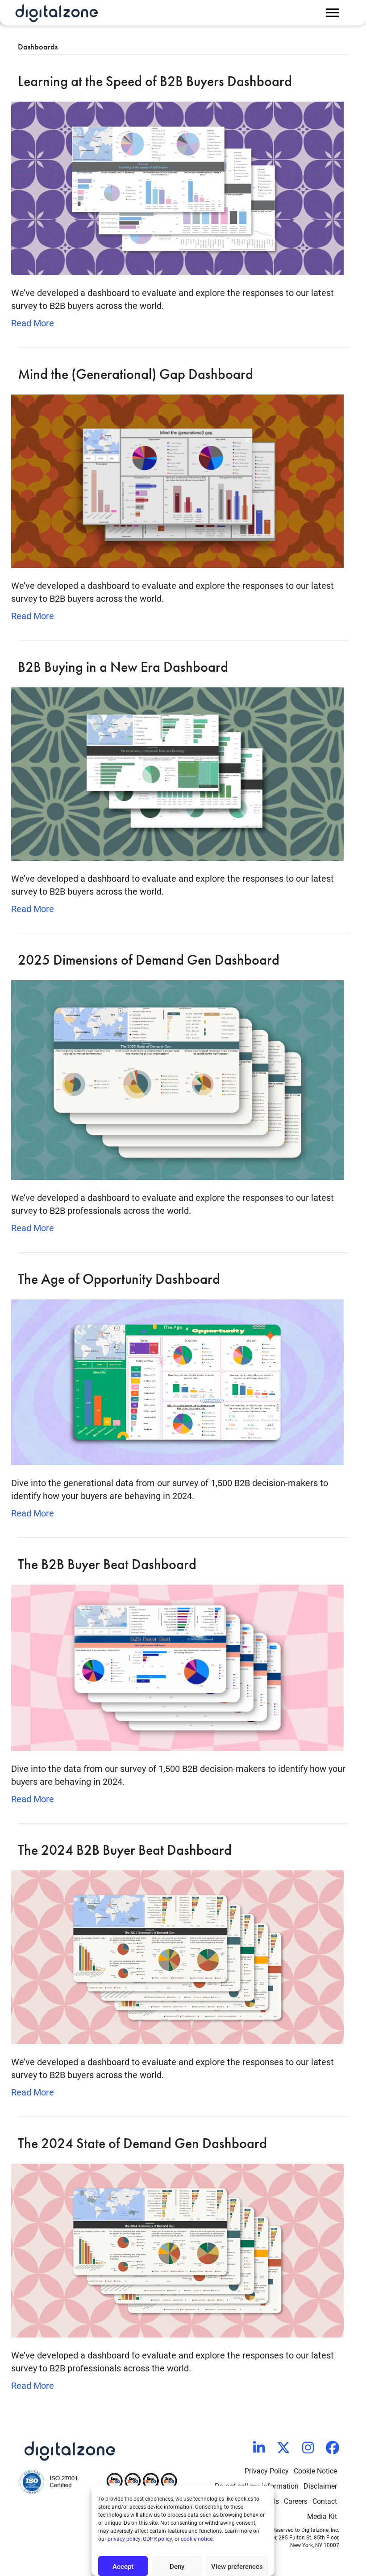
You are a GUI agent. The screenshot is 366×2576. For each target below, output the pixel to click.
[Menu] (333, 13)
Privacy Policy (267, 2471)
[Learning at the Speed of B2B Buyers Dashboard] (177, 187)
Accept (123, 2566)
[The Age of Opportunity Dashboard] (177, 1381)
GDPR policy (158, 2539)
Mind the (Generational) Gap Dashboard (135, 374)
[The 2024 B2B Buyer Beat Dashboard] (177, 1956)
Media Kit (322, 2516)
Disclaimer (320, 2486)
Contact (325, 2501)
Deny (177, 2566)
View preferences (237, 2566)
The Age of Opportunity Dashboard (119, 1279)
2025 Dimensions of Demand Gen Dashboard (149, 960)
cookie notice (197, 2539)
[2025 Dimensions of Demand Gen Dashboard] (177, 1079)
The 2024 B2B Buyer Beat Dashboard (125, 1850)
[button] (259, 2448)
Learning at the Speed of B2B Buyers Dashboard (155, 81)
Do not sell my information (257, 2486)
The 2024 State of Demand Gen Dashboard (142, 2143)
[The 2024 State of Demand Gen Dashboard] (177, 2249)
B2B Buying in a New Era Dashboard (123, 667)
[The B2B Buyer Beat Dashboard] (177, 1667)
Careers (296, 2501)
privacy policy (124, 2539)
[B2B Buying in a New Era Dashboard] (177, 773)
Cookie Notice (315, 2471)
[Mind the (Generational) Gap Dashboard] (177, 480)
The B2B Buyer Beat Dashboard (107, 1564)
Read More (33, 323)
